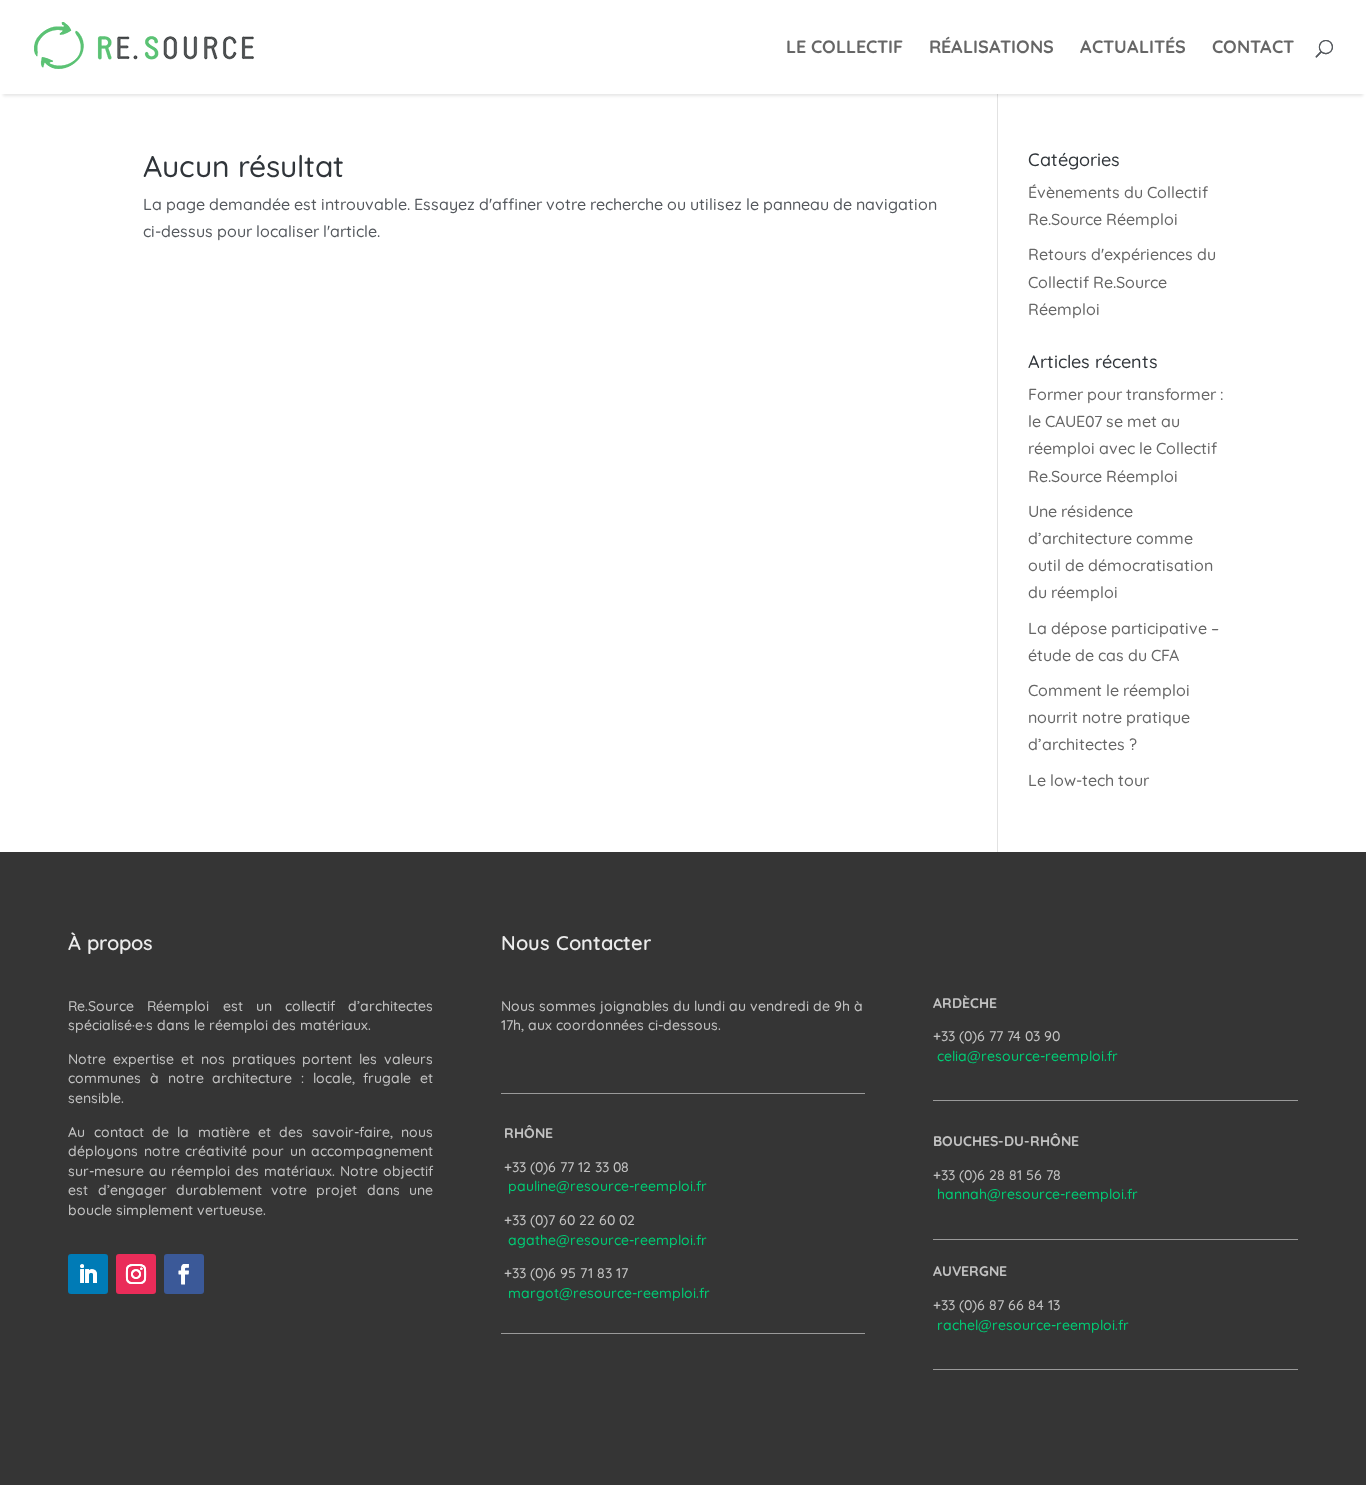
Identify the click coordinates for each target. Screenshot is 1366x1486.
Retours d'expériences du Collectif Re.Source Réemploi (1122, 281)
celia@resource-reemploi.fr (1027, 1056)
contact (1253, 49)
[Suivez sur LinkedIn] (88, 1274)
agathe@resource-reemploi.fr (607, 1240)
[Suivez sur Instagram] (136, 1274)
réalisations (991, 49)
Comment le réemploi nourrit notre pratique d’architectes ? (1109, 717)
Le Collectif (844, 49)
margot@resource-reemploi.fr (609, 1293)
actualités (1133, 49)
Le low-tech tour (1088, 780)
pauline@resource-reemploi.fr (607, 1186)
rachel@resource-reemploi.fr (1033, 1325)
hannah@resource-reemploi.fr (1037, 1194)
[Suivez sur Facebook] (184, 1274)
